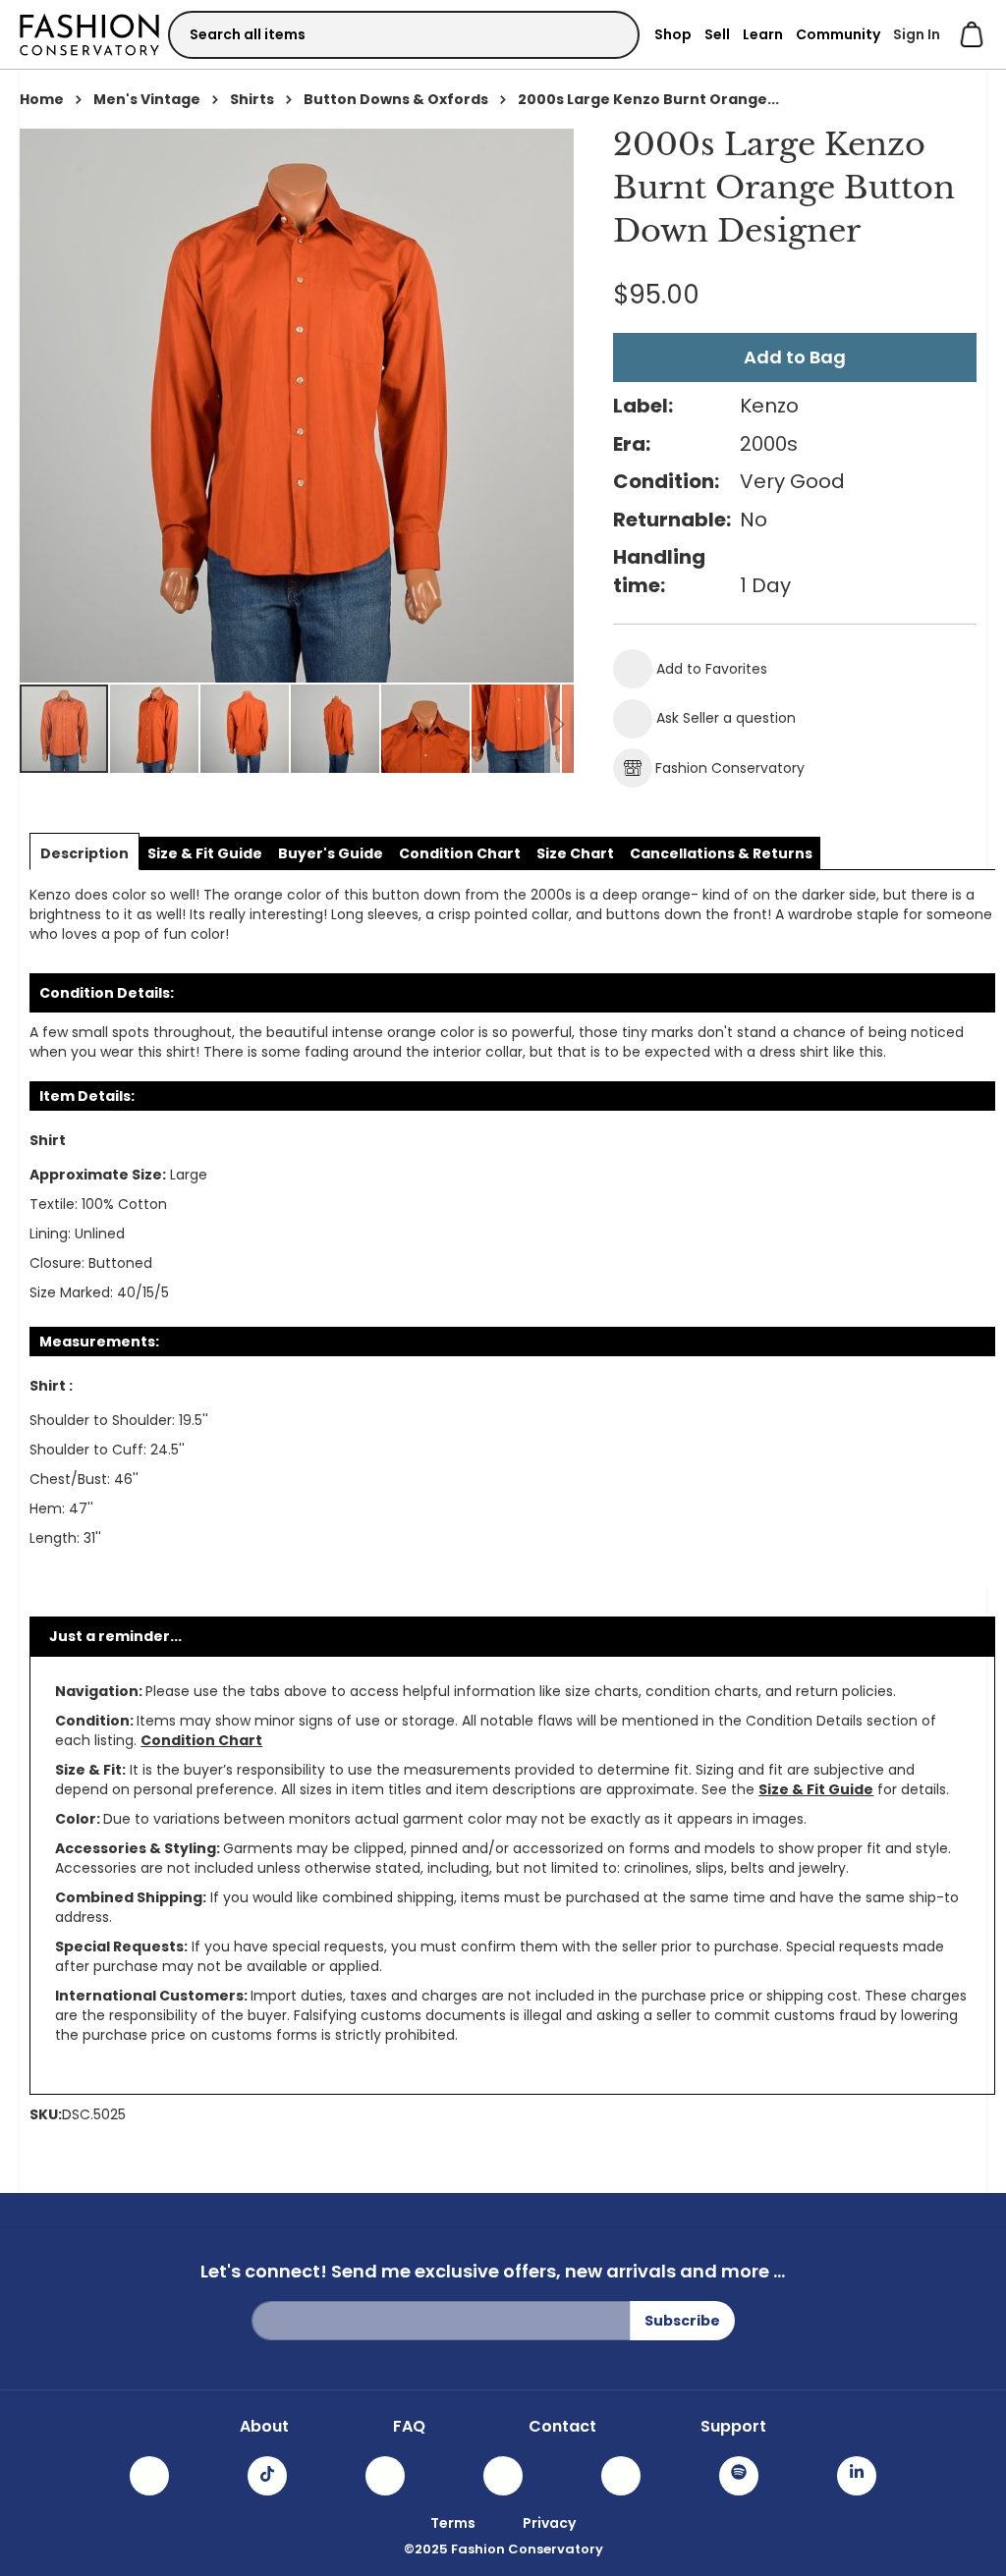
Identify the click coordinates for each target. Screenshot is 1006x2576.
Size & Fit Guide (816, 1789)
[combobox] (404, 35)
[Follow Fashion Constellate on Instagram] (149, 2476)
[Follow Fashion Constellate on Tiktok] (267, 2476)
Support (733, 2427)
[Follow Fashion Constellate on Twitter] (503, 2476)
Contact (562, 2427)
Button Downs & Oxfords (396, 99)
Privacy (549, 2523)
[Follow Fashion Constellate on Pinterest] (621, 2476)
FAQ (409, 2427)
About (264, 2427)
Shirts (252, 99)
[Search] (607, 34)
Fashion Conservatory (730, 768)
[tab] (84, 853)
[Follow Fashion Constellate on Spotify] (739, 2476)
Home (42, 99)
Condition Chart (201, 1740)
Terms (453, 2523)
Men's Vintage (147, 99)
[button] (155, 729)
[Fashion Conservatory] (89, 34)
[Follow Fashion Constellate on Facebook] (385, 2476)
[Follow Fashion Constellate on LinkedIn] (857, 2476)
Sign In (917, 34)
